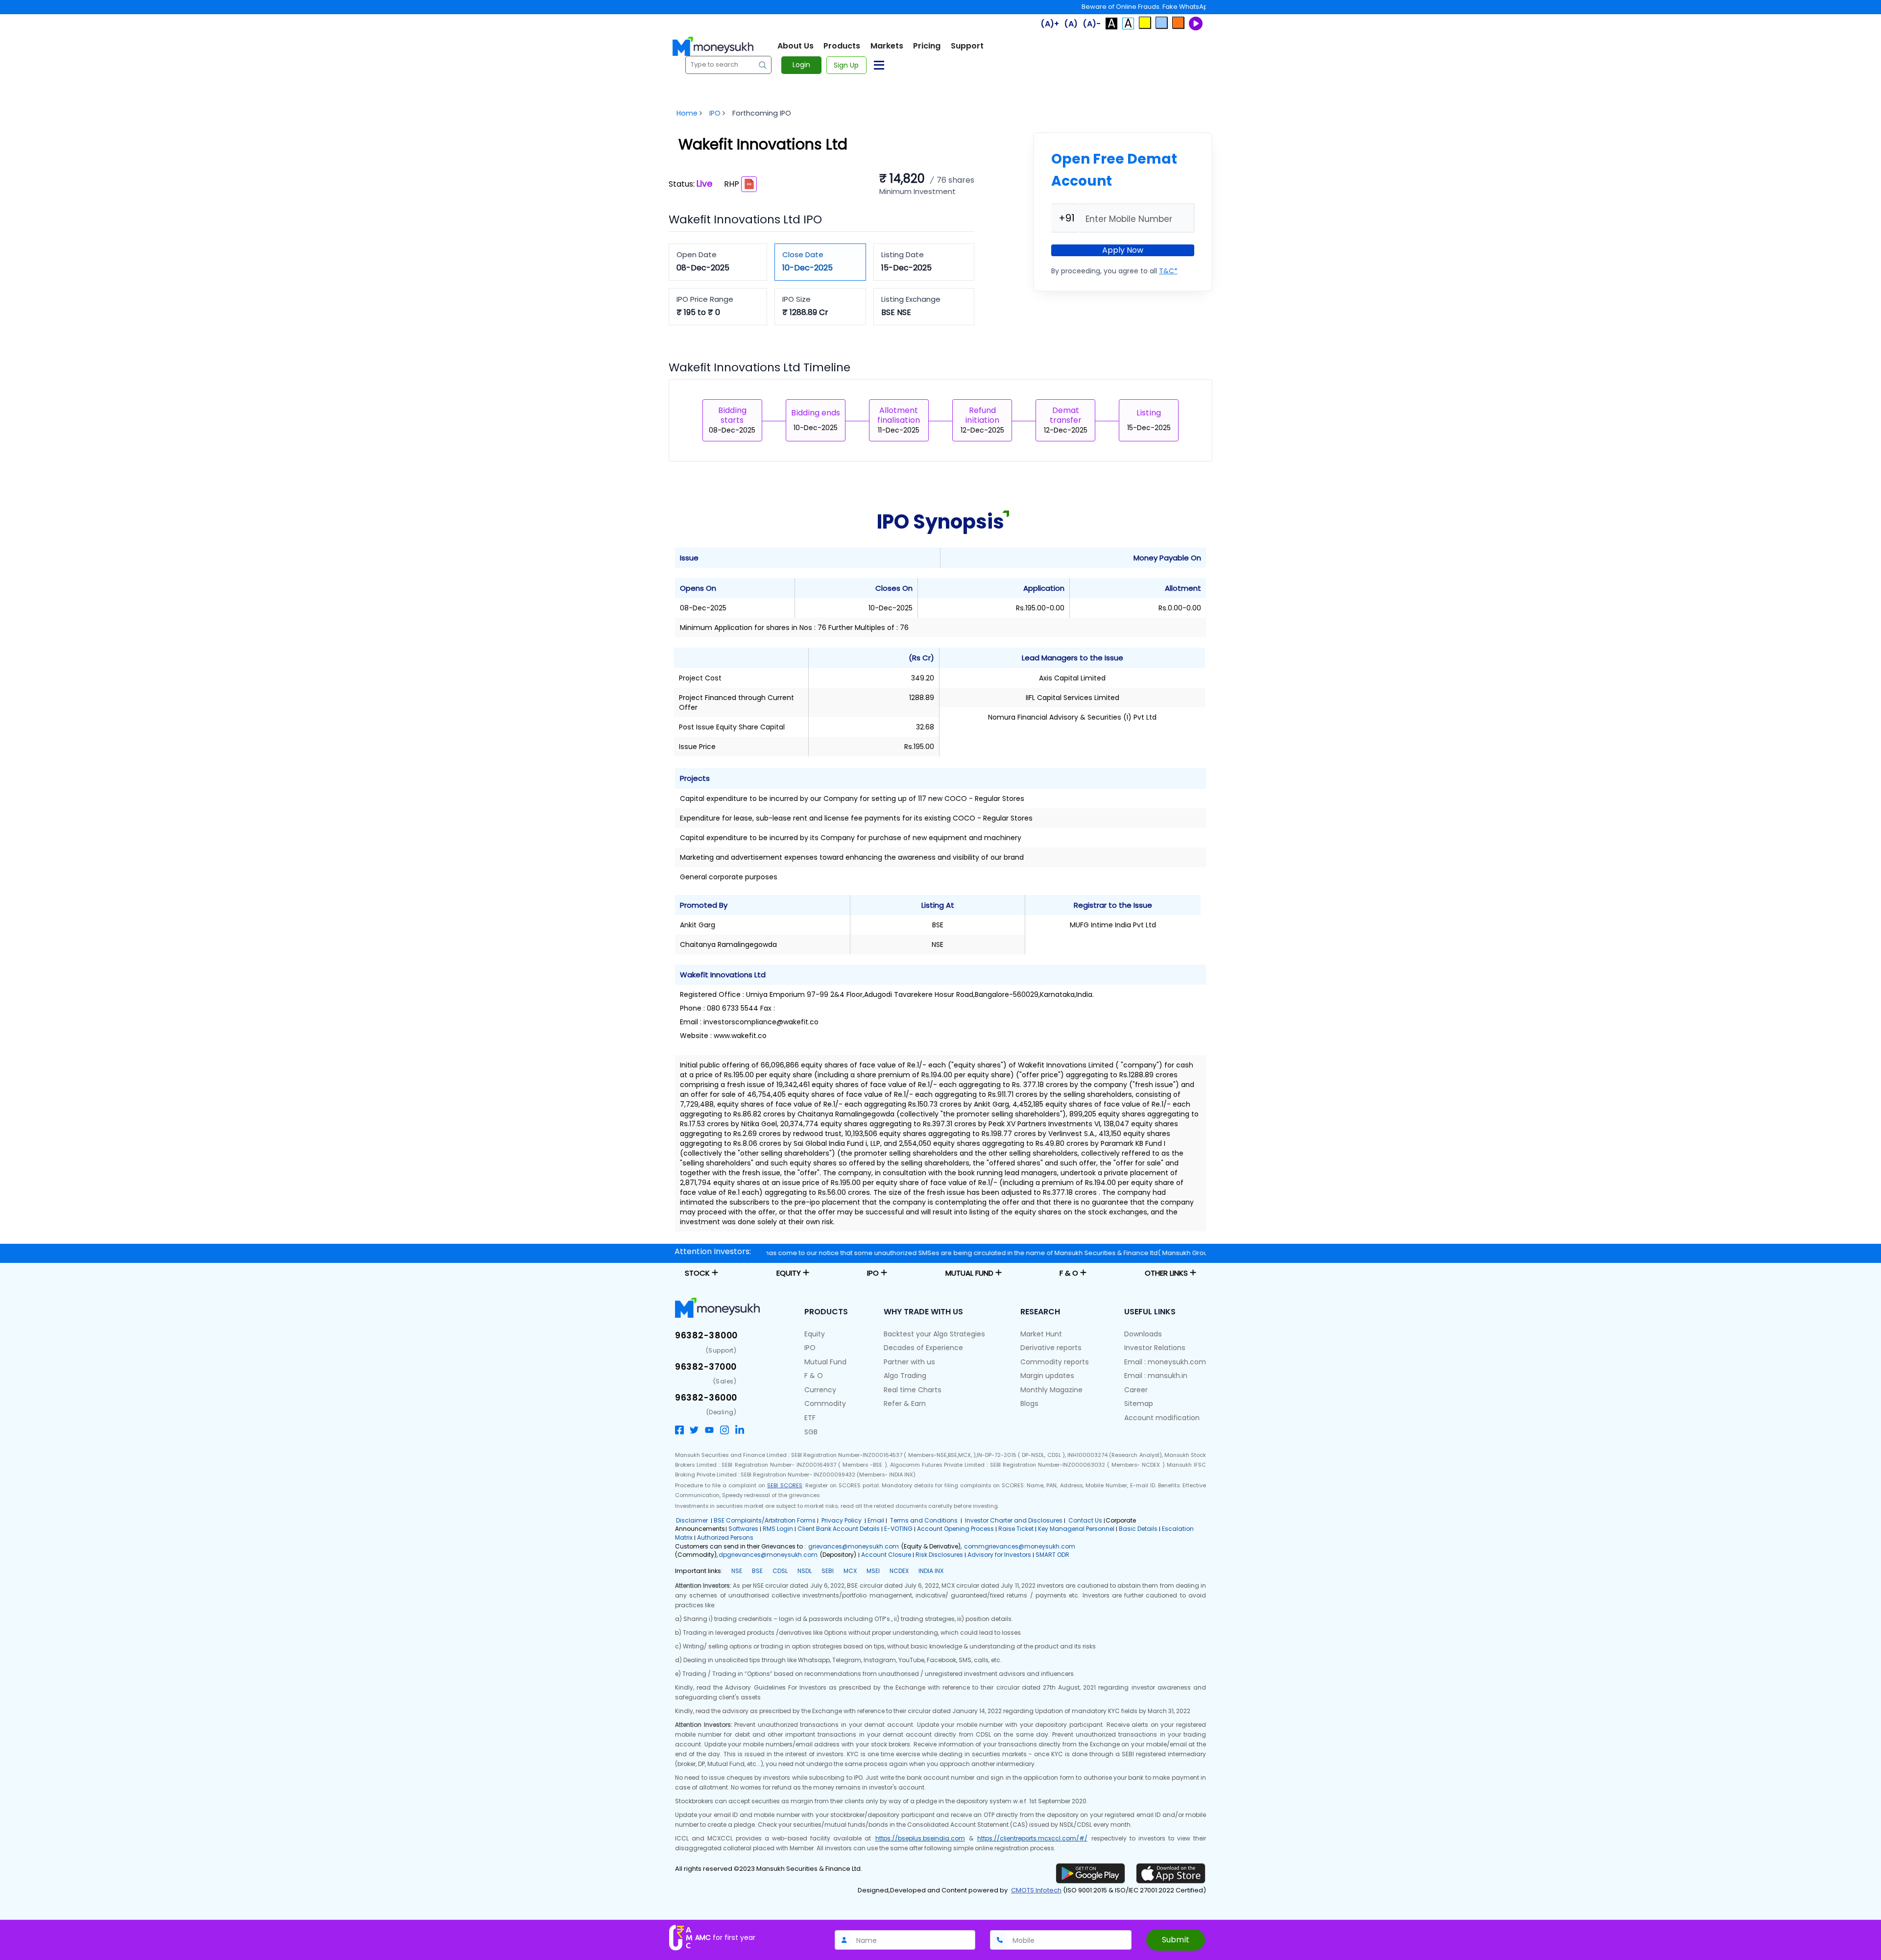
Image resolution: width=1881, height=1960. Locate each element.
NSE (737, 1571)
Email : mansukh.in (1156, 1376)
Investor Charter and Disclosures (1013, 1520)
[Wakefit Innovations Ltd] (749, 184)
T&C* (1168, 271)
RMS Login (778, 1529)
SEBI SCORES (784, 1485)
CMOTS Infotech (1036, 1890)
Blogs (1029, 1403)
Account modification (1162, 1418)
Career (1136, 1390)
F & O (814, 1376)
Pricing (927, 46)
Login (801, 65)
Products (842, 46)
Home (687, 113)
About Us (796, 46)
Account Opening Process (955, 1529)
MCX (850, 1571)
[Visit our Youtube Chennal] (709, 1429)
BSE (757, 1571)
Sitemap (1139, 1403)
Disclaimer (692, 1520)
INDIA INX (931, 1571)
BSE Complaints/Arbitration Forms (765, 1520)
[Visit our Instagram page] (724, 1429)
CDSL (780, 1571)
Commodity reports (1055, 1362)
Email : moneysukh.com (1165, 1362)
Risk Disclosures (939, 1555)
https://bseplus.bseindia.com (920, 1838)
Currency (820, 1390)
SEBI (828, 1571)
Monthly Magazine (1051, 1390)
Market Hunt (1041, 1334)
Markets (887, 46)
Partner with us (909, 1362)
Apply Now (1123, 250)
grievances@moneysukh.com (854, 1546)
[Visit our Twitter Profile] (694, 1429)
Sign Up (846, 65)
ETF (810, 1418)
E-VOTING (898, 1529)
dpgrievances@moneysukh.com (768, 1555)
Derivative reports (1051, 1348)
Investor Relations (1155, 1348)
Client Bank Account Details (839, 1529)
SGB (811, 1432)
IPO (715, 113)
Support (967, 46)
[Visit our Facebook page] (679, 1429)
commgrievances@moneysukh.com (1020, 1546)
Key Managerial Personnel (1076, 1529)
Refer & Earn (905, 1403)
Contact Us (1085, 1520)
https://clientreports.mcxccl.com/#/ (1032, 1838)
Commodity (825, 1403)
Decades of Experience (923, 1348)
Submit (1176, 1940)
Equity (815, 1334)
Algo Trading (905, 1376)
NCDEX (899, 1571)
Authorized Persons (725, 1537)
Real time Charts (913, 1390)
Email (876, 1520)
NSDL (805, 1571)
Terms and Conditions (924, 1520)
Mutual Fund (825, 1362)
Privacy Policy (842, 1520)
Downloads (1143, 1334)
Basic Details (1138, 1529)
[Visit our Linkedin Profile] (740, 1429)
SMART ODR (1052, 1555)
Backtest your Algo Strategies (934, 1334)
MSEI (873, 1571)
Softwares (743, 1529)
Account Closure (886, 1555)
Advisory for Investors (999, 1555)
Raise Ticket (1016, 1529)
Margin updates (1047, 1376)
